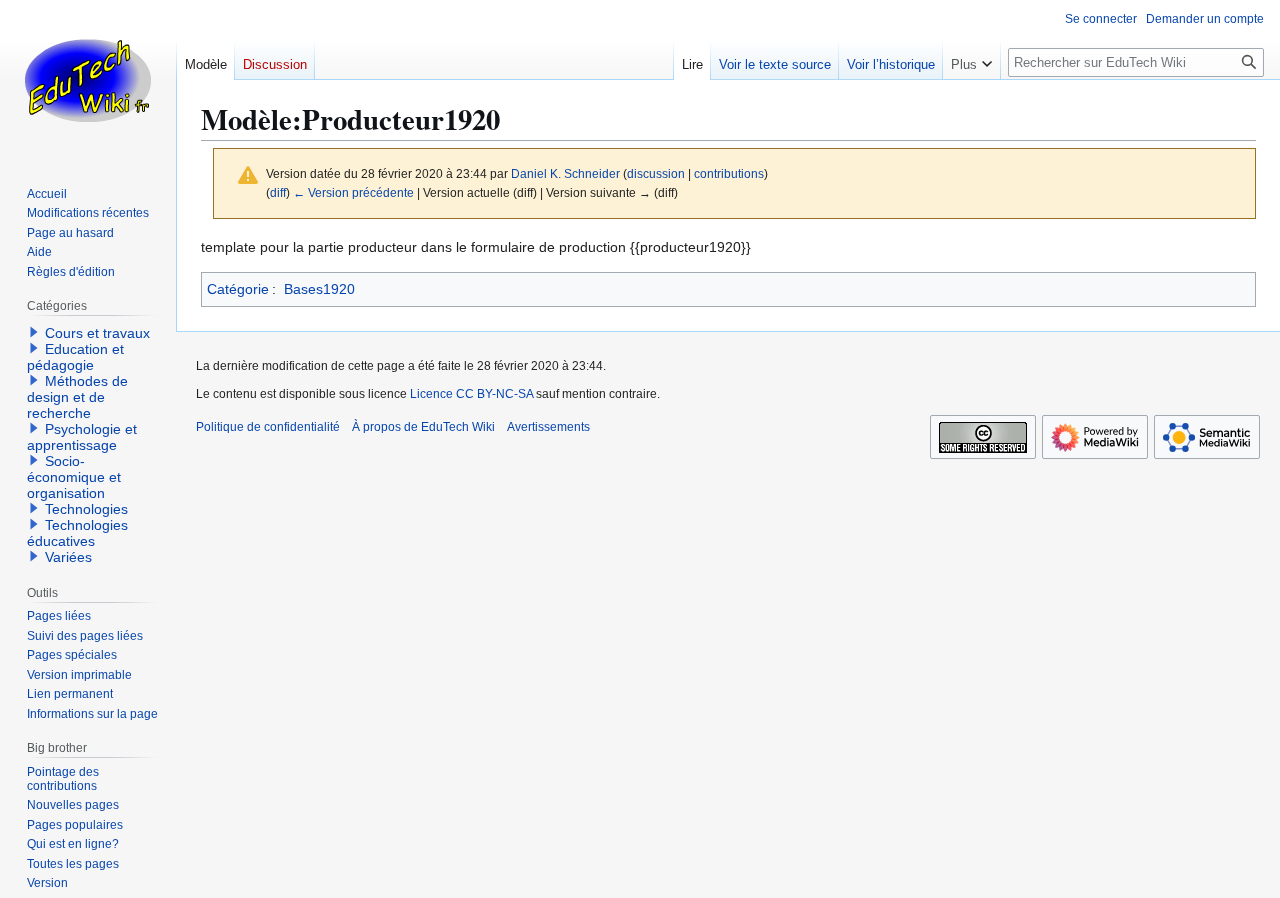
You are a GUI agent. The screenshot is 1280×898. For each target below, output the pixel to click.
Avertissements (548, 427)
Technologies (86, 509)
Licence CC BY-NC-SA (471, 394)
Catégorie (238, 289)
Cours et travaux (97, 333)
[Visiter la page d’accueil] (88, 80)
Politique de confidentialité (268, 427)
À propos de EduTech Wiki (423, 427)
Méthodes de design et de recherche (77, 397)
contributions (729, 173)
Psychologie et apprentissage (82, 437)
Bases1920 (319, 289)
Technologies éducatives (77, 533)
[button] (971, 60)
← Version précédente (353, 192)
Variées (68, 557)
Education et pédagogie (75, 357)
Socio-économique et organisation (74, 477)
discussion (656, 173)
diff (278, 192)
